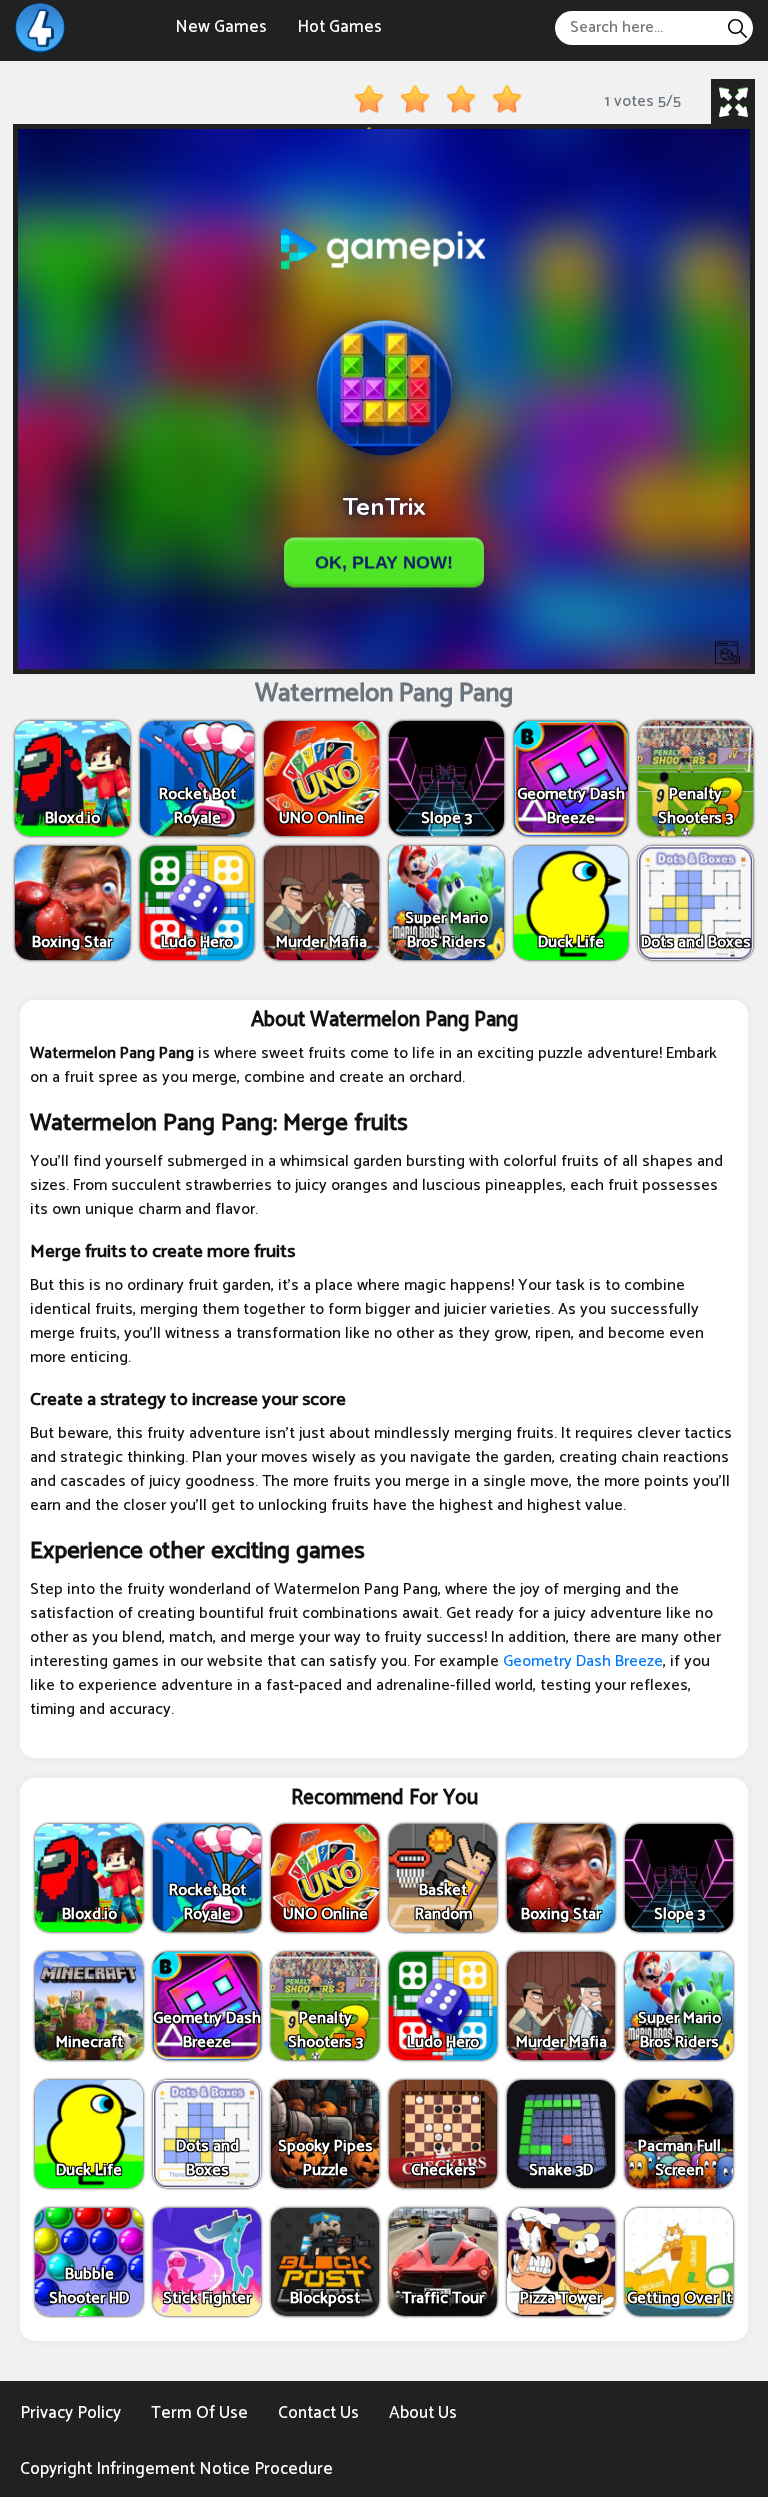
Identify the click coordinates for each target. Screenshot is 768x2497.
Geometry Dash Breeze (583, 1661)
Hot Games (339, 27)
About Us (423, 2413)
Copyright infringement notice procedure (176, 2469)
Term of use (199, 2413)
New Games (221, 27)
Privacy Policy (70, 2413)
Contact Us (318, 2413)
